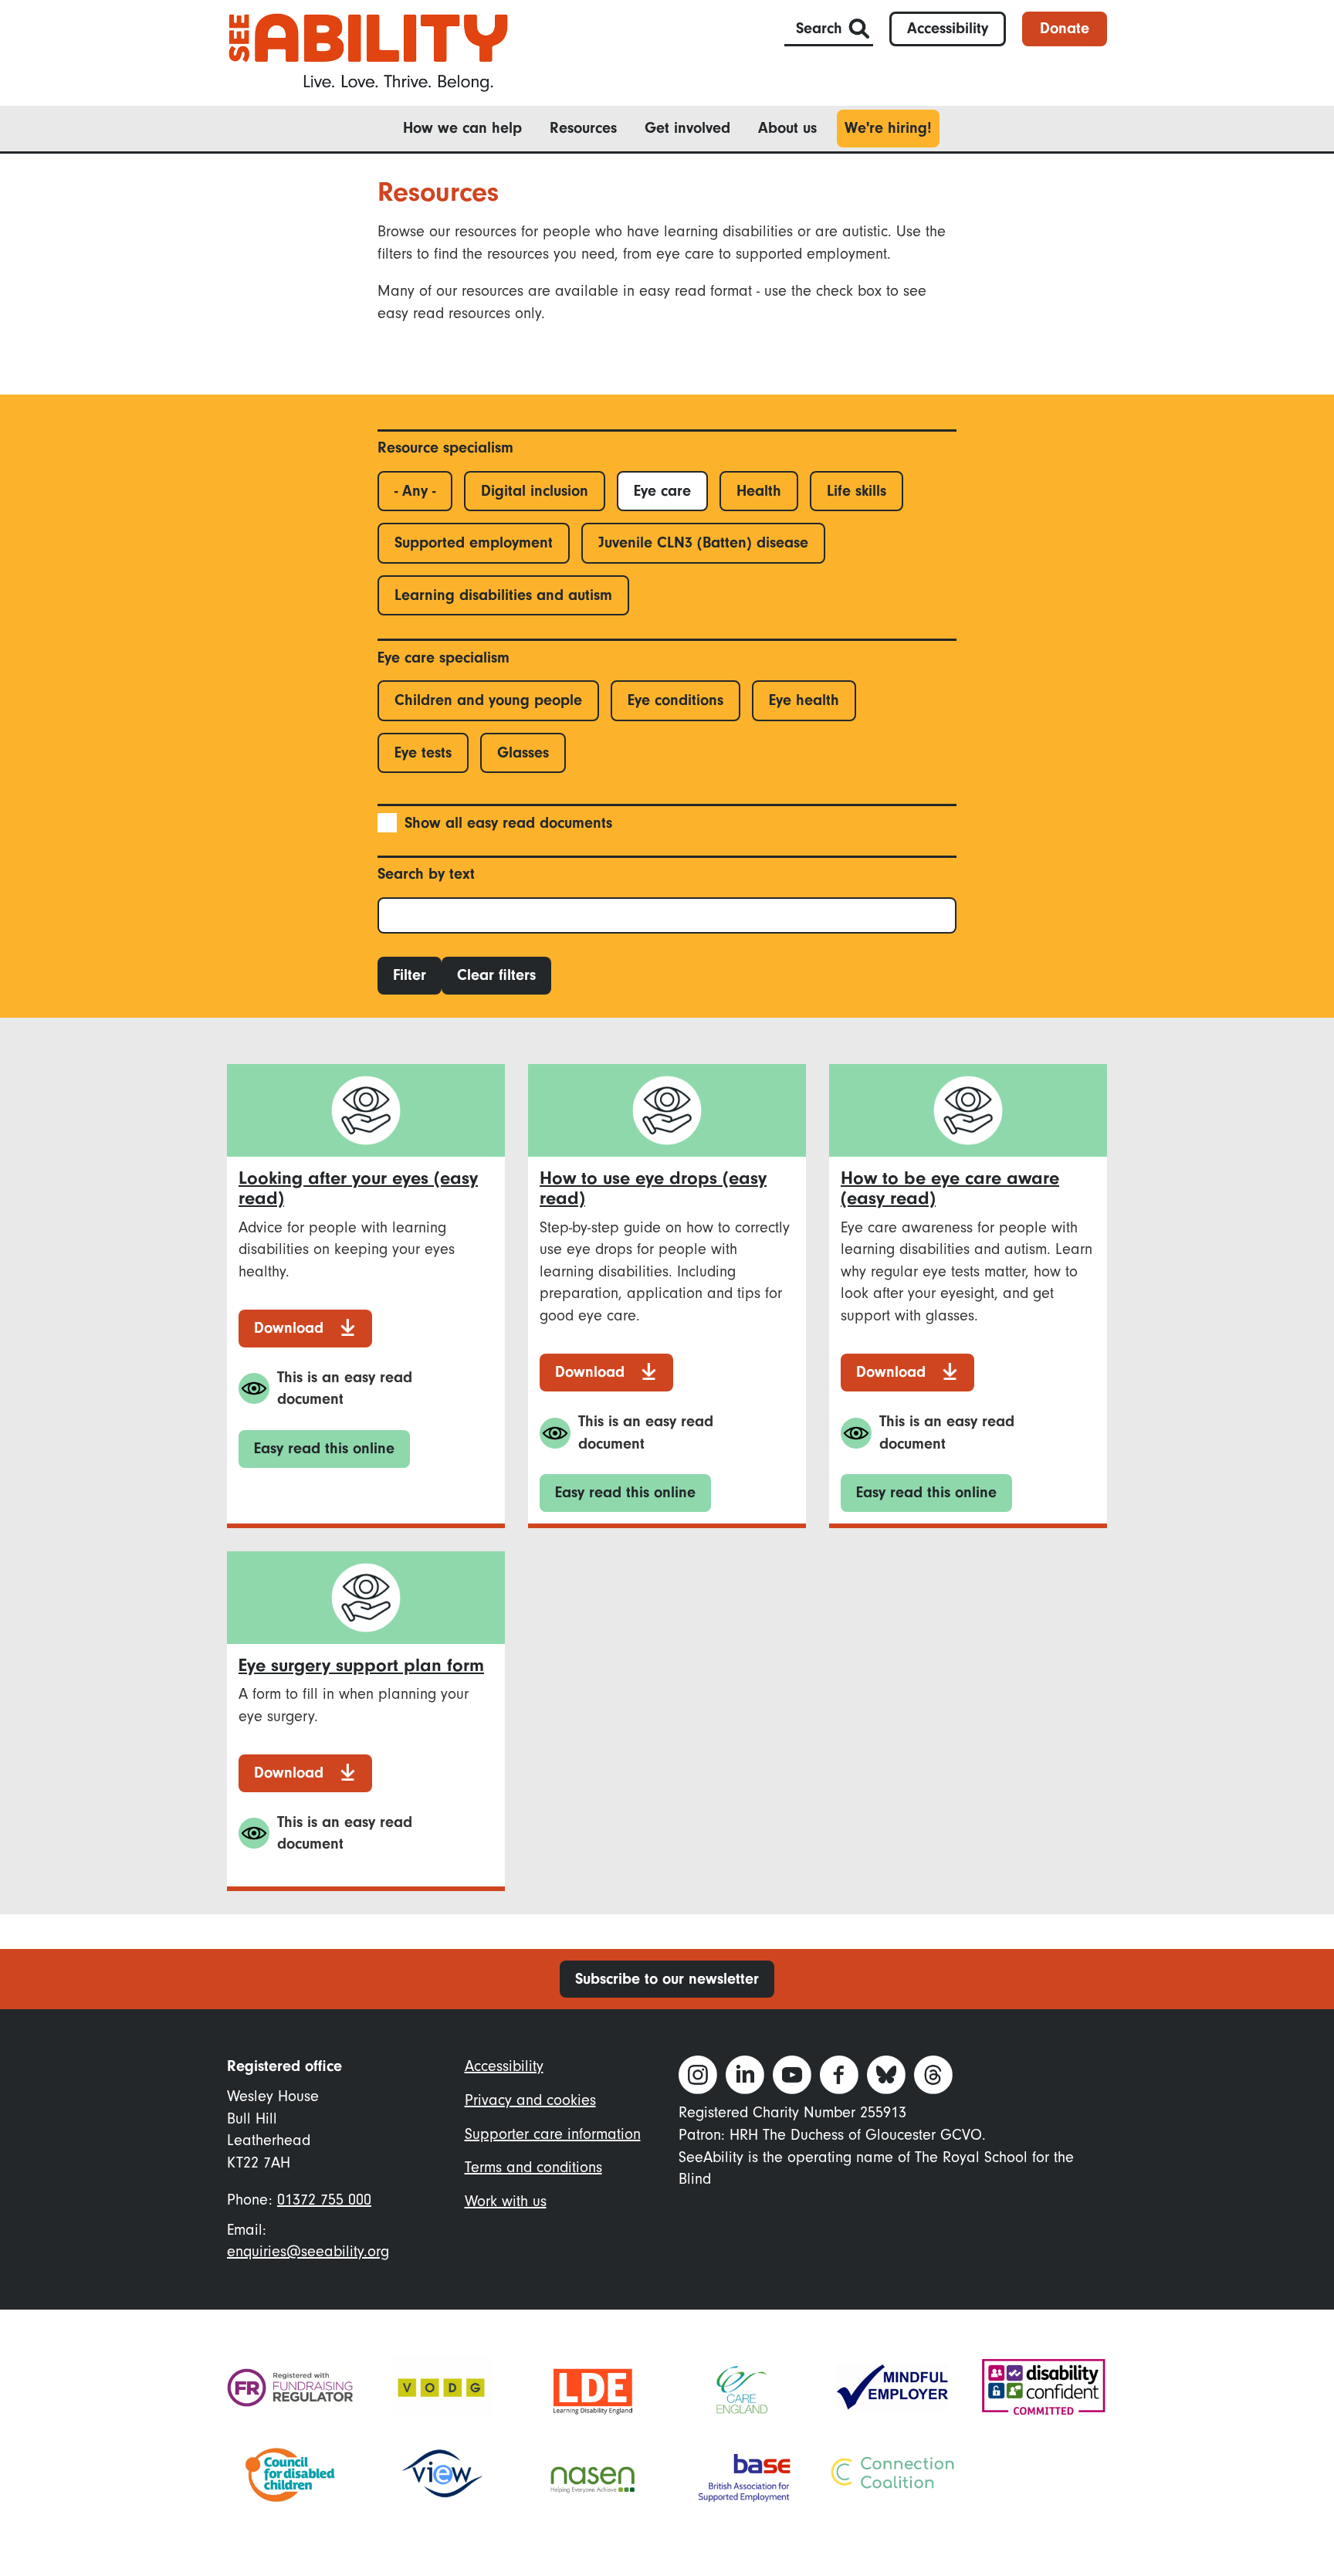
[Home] (368, 51)
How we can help (462, 128)
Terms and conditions (533, 2167)
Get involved (687, 128)
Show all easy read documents (508, 823)
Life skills (857, 491)
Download (289, 1328)
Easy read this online (324, 1448)
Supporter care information (553, 2134)
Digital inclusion (535, 491)
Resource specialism (445, 447)
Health (759, 491)
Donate (1065, 28)
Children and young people (488, 700)
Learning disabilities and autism (503, 595)
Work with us (506, 2201)
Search (819, 28)
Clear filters (496, 975)
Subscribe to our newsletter (667, 1979)
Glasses (523, 752)
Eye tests (423, 752)
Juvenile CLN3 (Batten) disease (703, 542)
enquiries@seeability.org (308, 2251)
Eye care (662, 491)
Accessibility (948, 28)
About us (787, 128)
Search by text (426, 874)
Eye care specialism (444, 658)
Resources (583, 128)
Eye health (804, 700)
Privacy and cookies (530, 2100)
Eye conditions (675, 700)
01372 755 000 (324, 2200)
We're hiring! (888, 128)
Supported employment (474, 542)
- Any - (415, 491)
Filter (410, 975)
